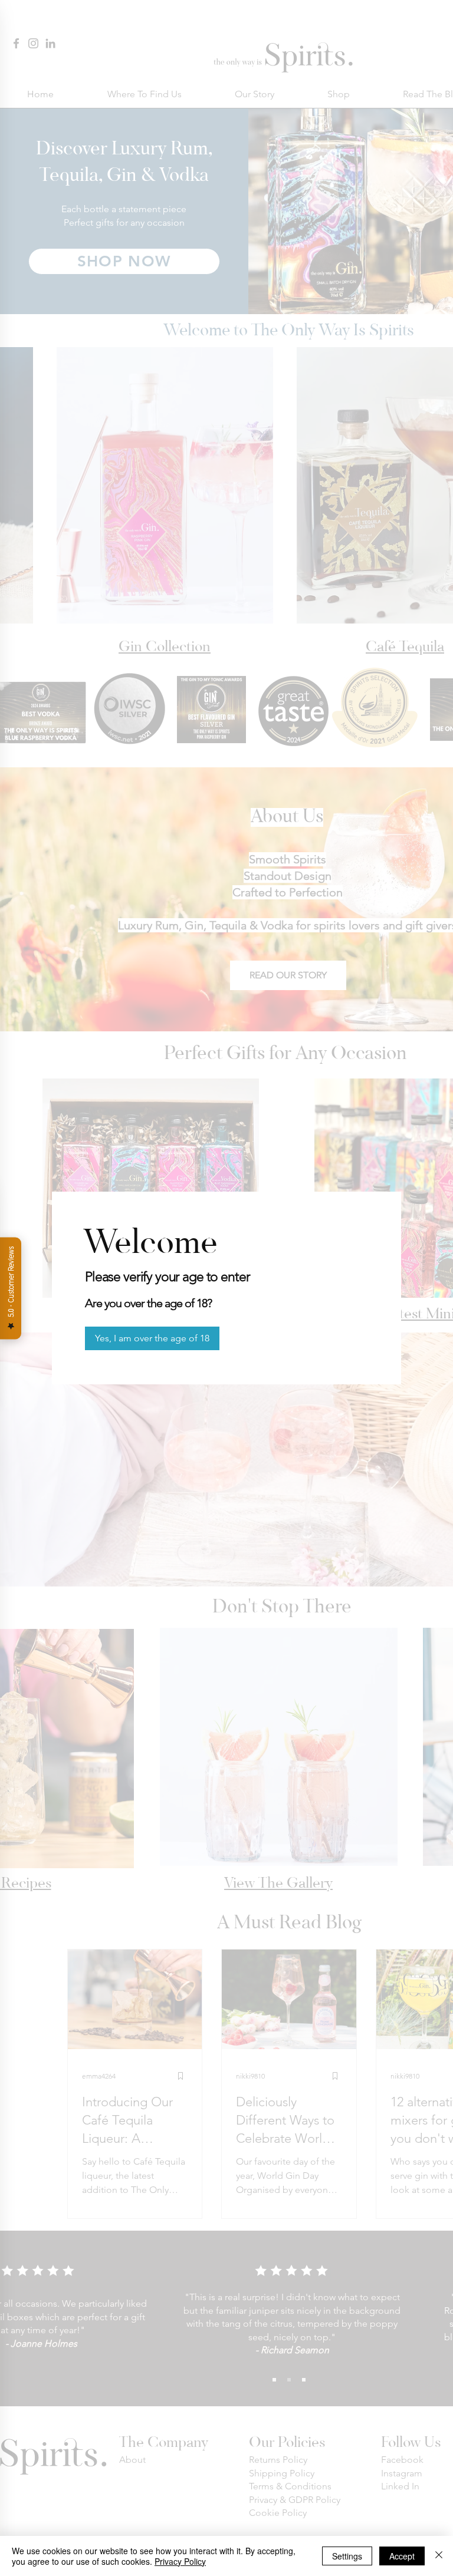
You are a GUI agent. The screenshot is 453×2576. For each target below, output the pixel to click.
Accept (402, 2556)
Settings (347, 2556)
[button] (152, 1338)
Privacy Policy (180, 2561)
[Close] (439, 2556)
